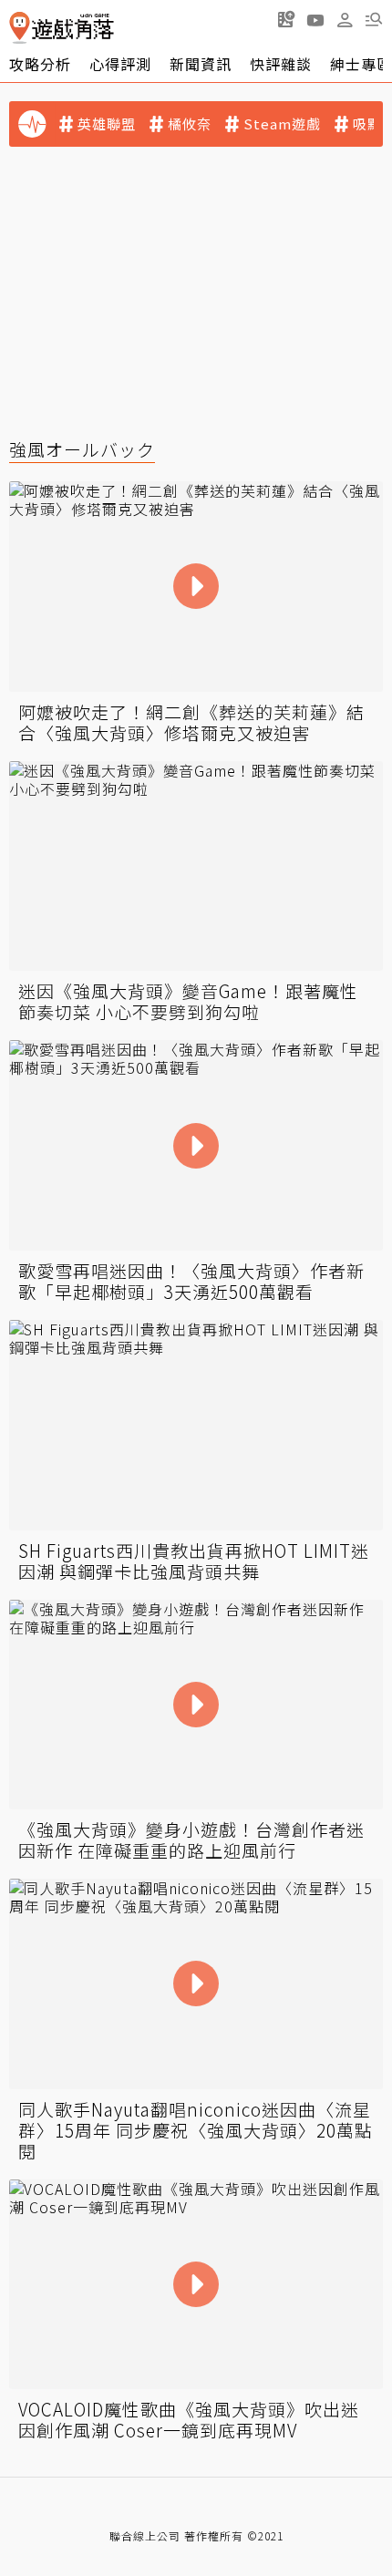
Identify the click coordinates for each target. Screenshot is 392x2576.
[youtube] (315, 19)
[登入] (345, 20)
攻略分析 (40, 64)
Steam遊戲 (282, 124)
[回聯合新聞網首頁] (20, 28)
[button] (374, 19)
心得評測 (120, 64)
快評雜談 (281, 64)
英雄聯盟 (107, 124)
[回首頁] (62, 28)
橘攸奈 (190, 124)
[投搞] (286, 19)
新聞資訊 (201, 64)
